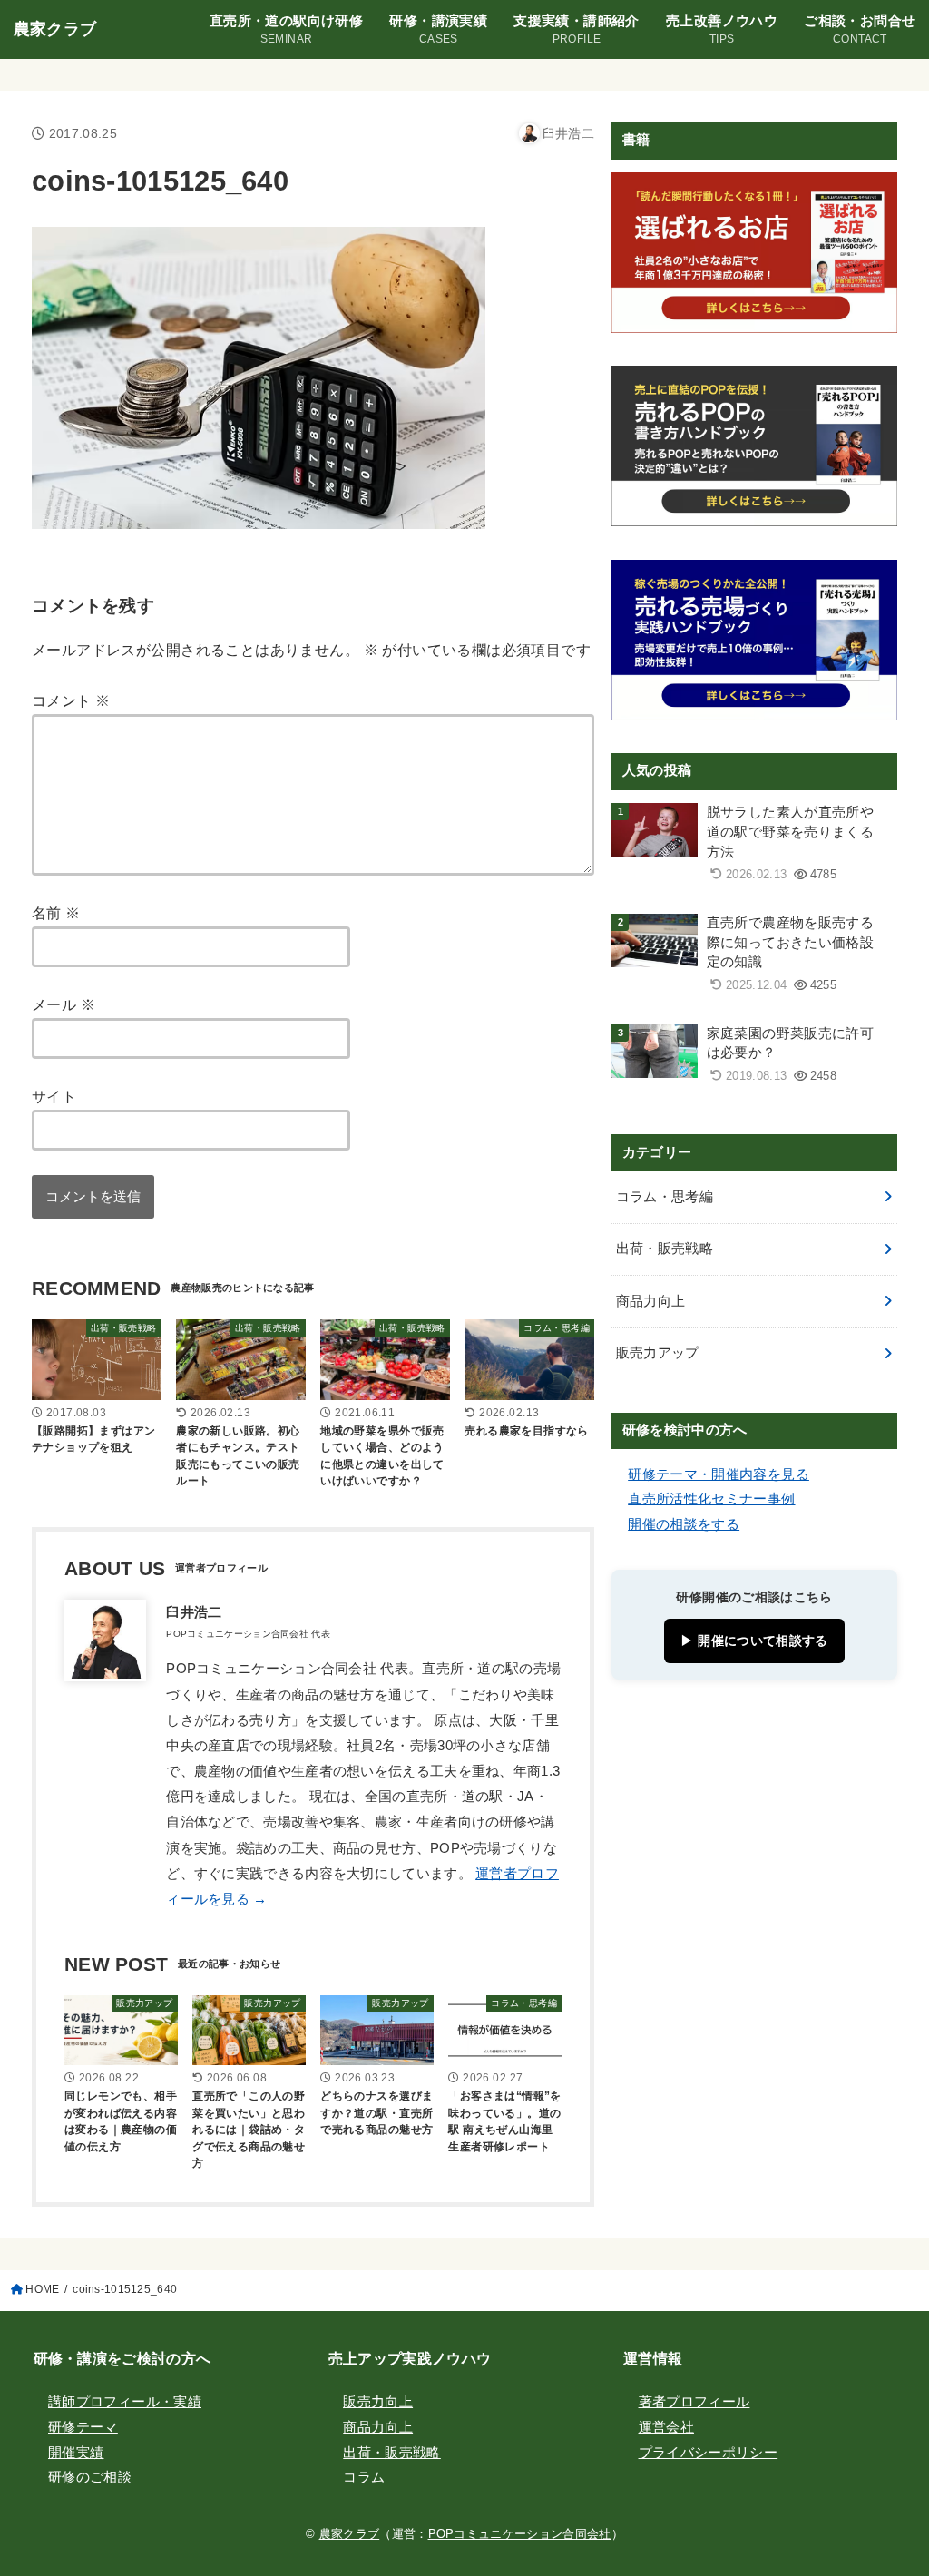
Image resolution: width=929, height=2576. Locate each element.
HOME (42, 2289)
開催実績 (76, 2453)
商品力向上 (651, 1301)
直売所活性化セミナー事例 (711, 1499)
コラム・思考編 (665, 1197)
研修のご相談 (90, 2477)
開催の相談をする (684, 1524)
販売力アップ (658, 1353)
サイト (54, 1096)
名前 (56, 913)
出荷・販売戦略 (665, 1249)
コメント (71, 700)
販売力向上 (378, 2402)
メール (64, 1004)
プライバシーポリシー (709, 2453)
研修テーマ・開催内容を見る (719, 1474)
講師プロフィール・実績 (125, 2402)
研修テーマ (83, 2427)
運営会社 (666, 2427)
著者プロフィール (694, 2402)
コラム (364, 2477)
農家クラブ (55, 29)
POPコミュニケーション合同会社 (520, 2534)
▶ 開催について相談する (754, 1641)
